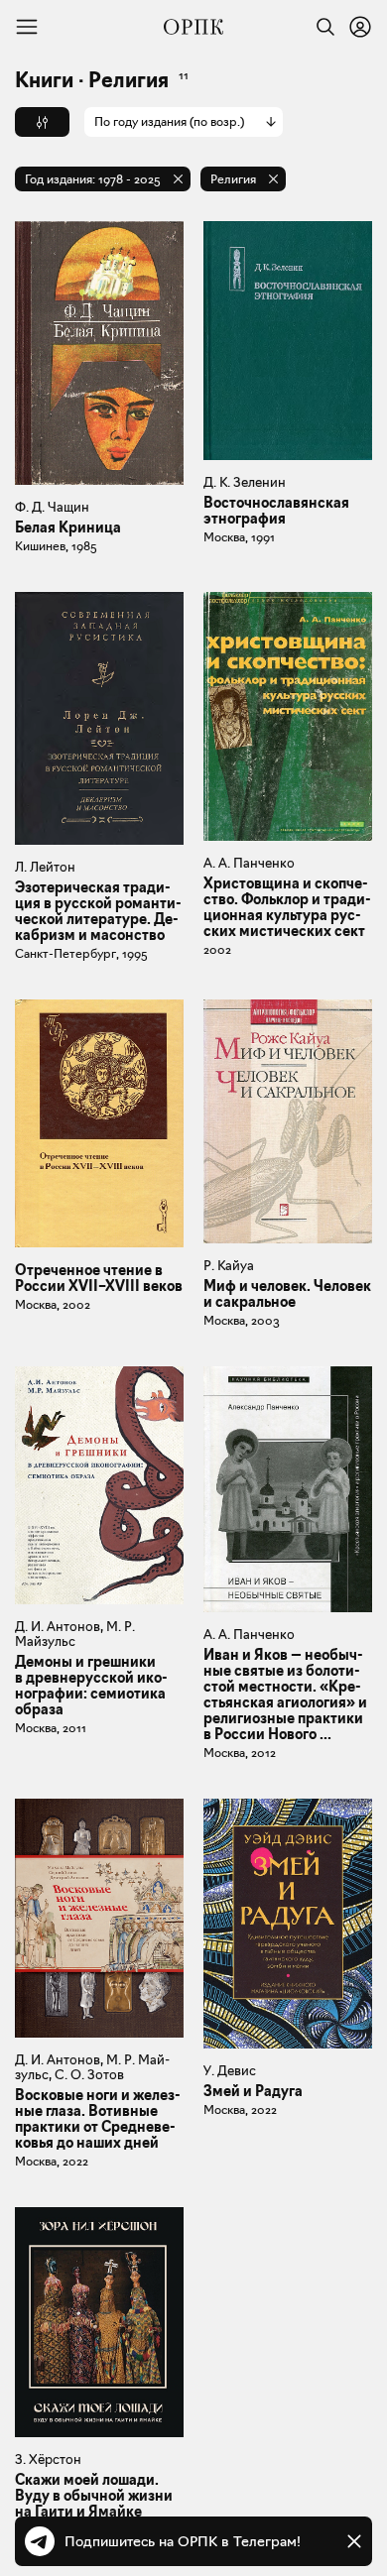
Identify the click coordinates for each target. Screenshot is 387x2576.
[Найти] (321, 27)
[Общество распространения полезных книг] (193, 27)
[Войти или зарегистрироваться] (360, 27)
